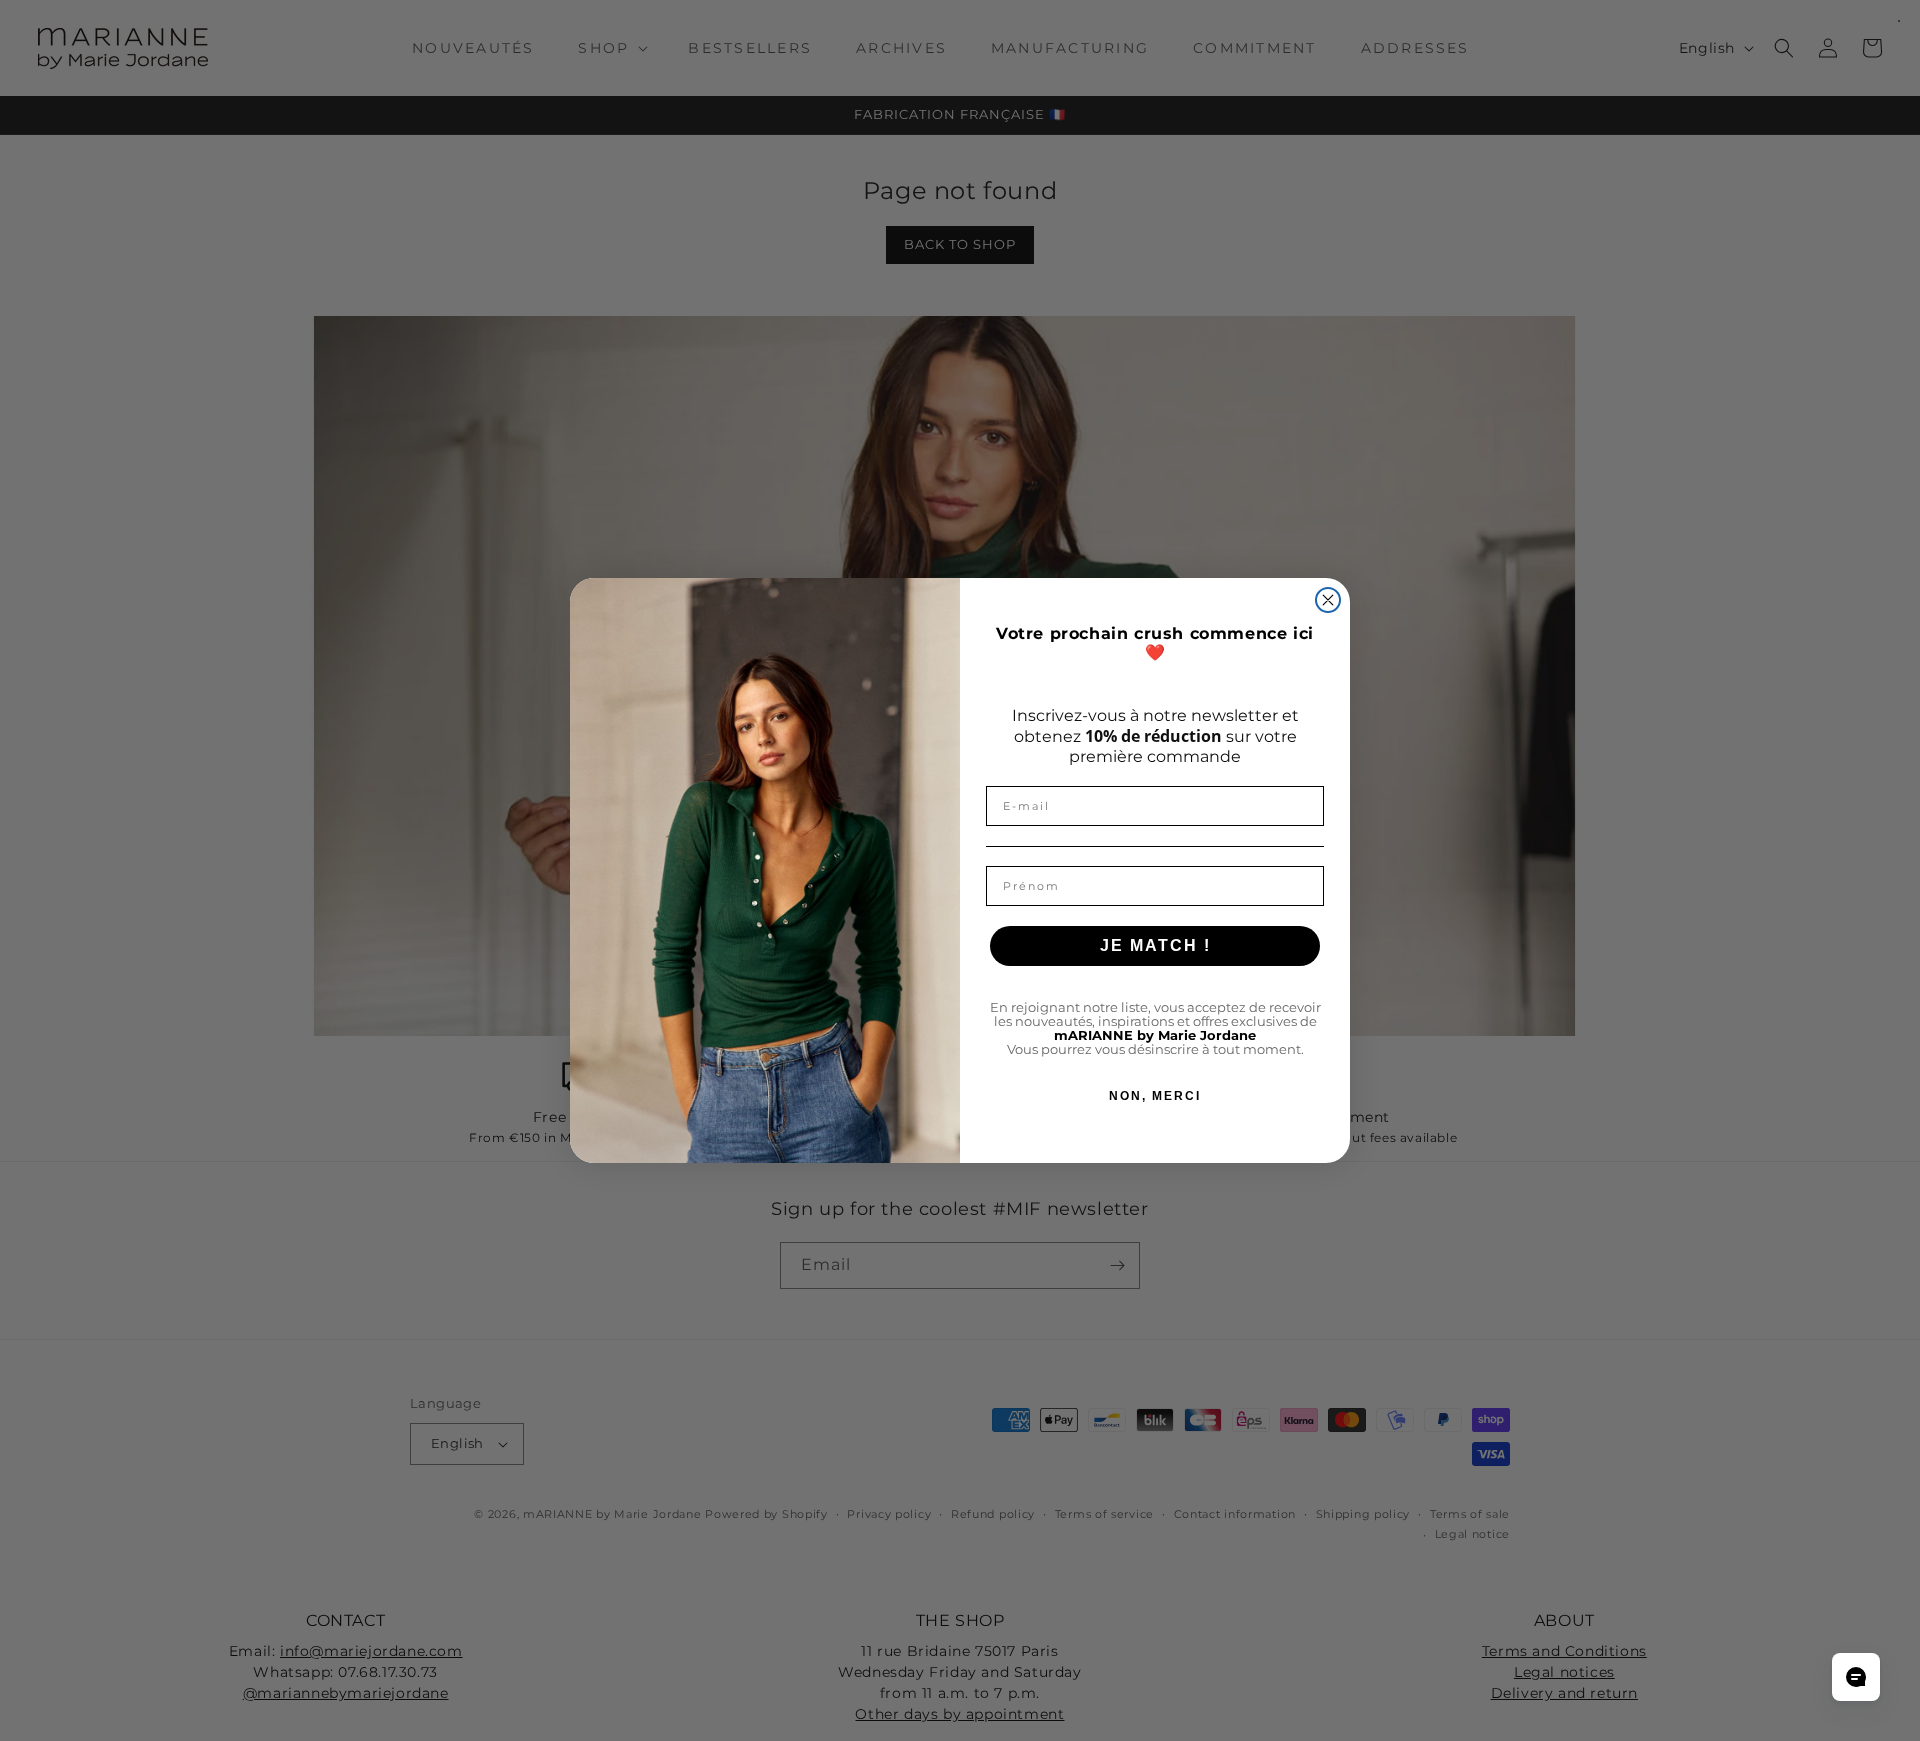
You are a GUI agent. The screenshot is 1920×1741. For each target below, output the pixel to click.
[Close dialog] (1328, 600)
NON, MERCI (1155, 1097)
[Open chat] (1856, 1677)
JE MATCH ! (1155, 946)
